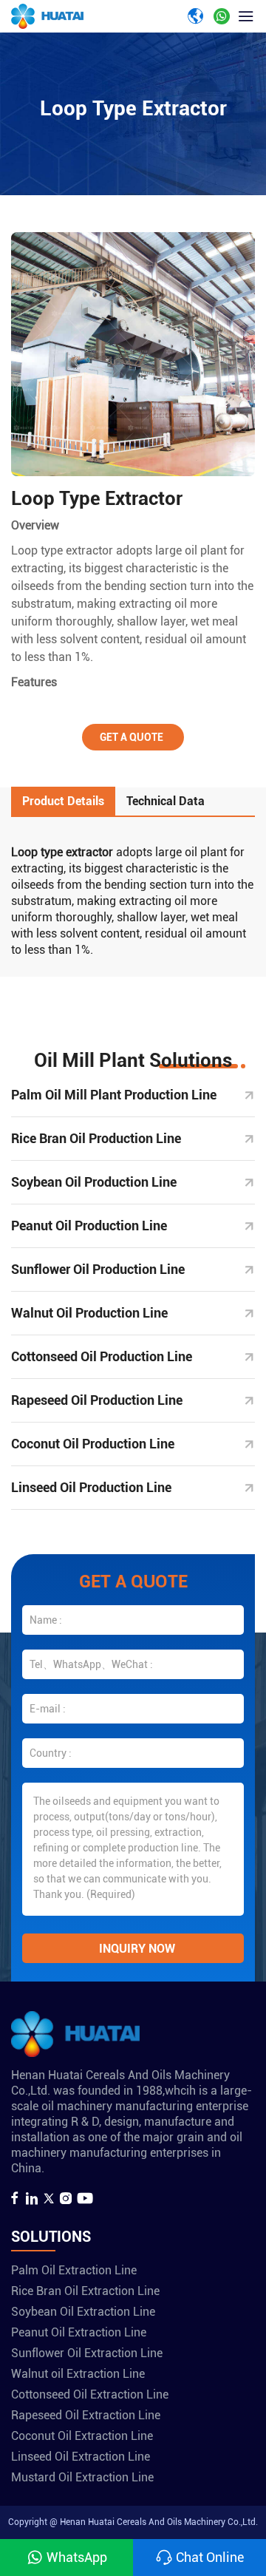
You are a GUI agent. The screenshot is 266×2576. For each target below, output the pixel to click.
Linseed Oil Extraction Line (81, 2457)
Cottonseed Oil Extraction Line (90, 2394)
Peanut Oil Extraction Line (79, 2332)
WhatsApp (77, 2557)
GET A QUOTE (132, 737)
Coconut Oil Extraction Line (82, 2436)
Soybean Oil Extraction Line (83, 2312)
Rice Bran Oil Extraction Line (85, 2291)
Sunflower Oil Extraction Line (87, 2353)
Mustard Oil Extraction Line (82, 2477)
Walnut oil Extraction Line (78, 2374)
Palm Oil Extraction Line (74, 2270)
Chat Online (210, 2557)
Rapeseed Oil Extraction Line (86, 2415)
